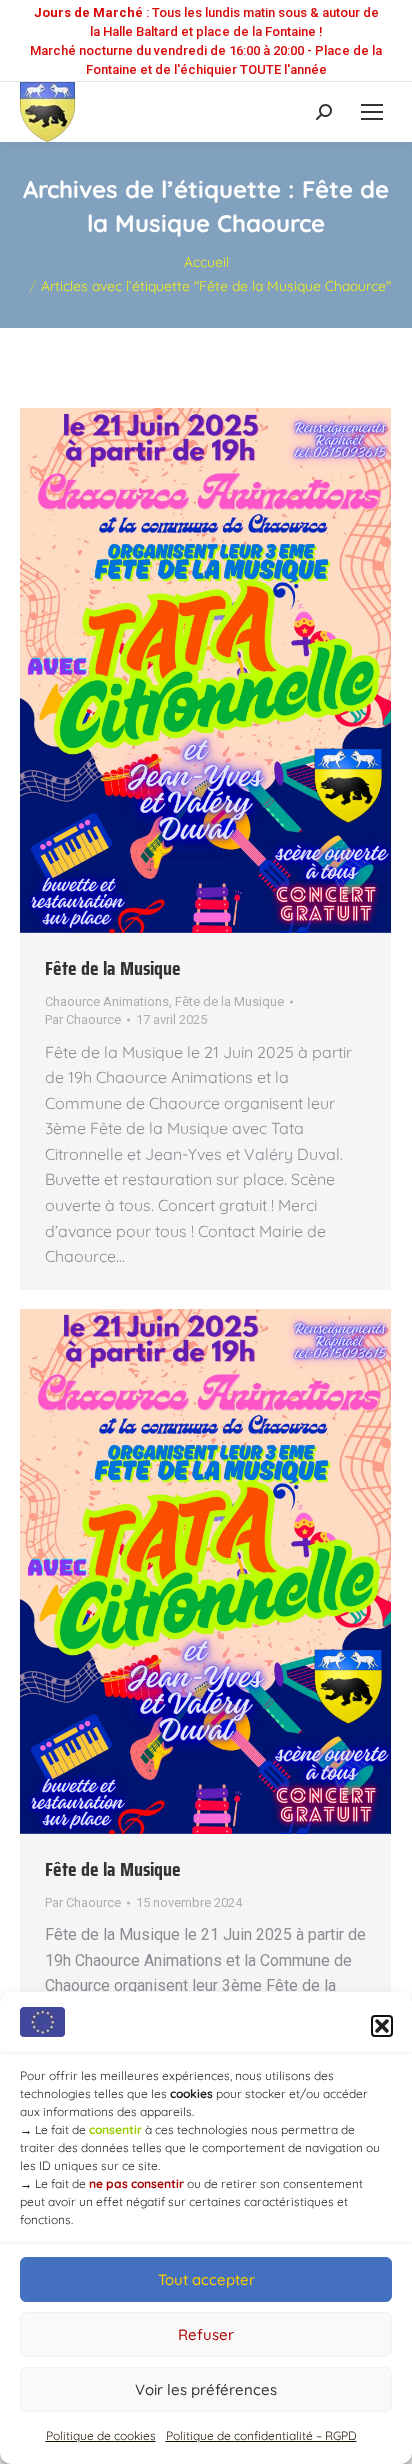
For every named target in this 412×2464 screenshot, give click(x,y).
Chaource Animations (107, 1001)
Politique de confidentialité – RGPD (261, 2435)
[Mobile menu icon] (372, 112)
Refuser (206, 2334)
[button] (382, 2026)
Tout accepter (206, 2279)
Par (83, 1019)
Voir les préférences (206, 2389)
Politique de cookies (101, 2435)
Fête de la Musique (113, 968)
